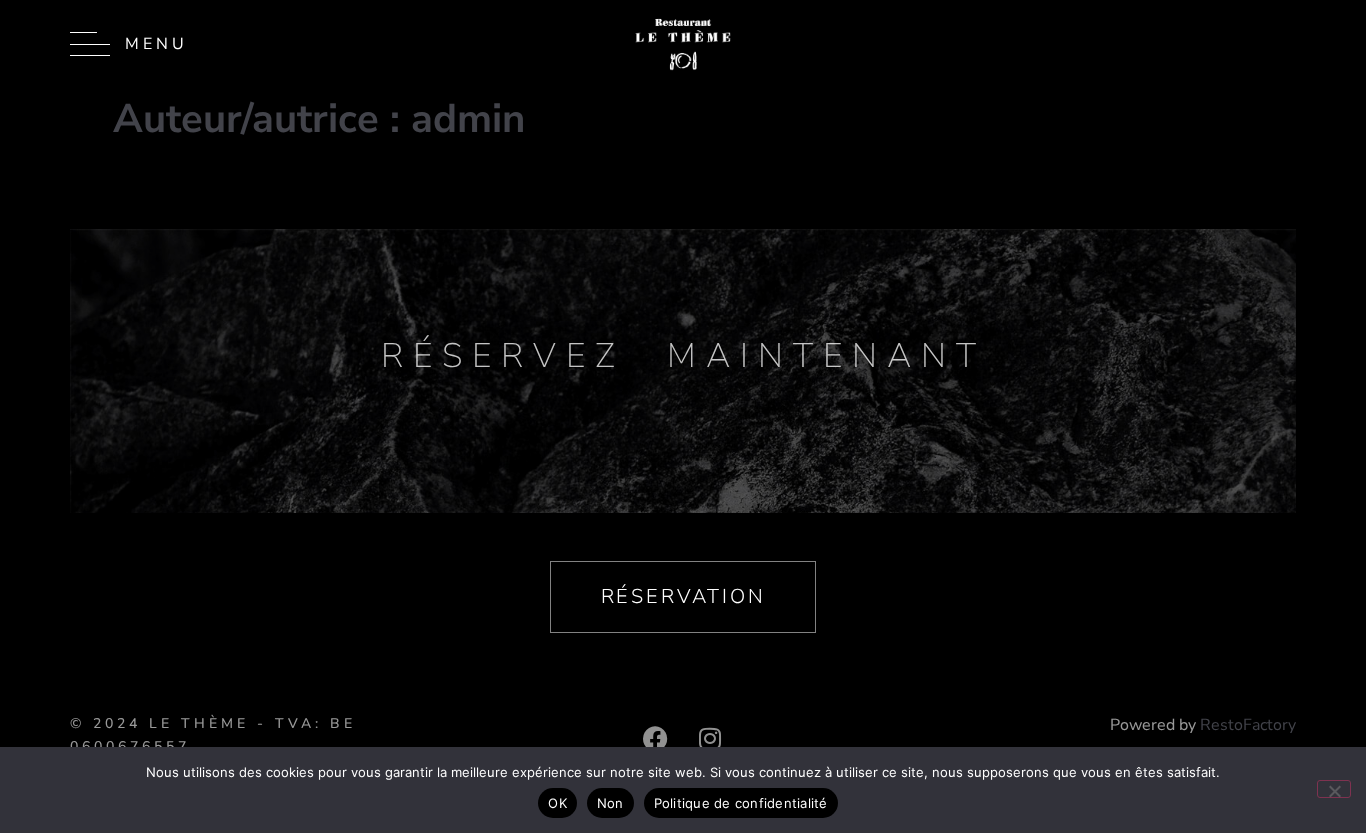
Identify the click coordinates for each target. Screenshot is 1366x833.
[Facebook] (655, 738)
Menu (156, 44)
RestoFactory (1248, 725)
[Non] (1334, 789)
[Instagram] (710, 738)
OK (557, 803)
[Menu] (90, 44)
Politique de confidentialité (741, 803)
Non (610, 803)
